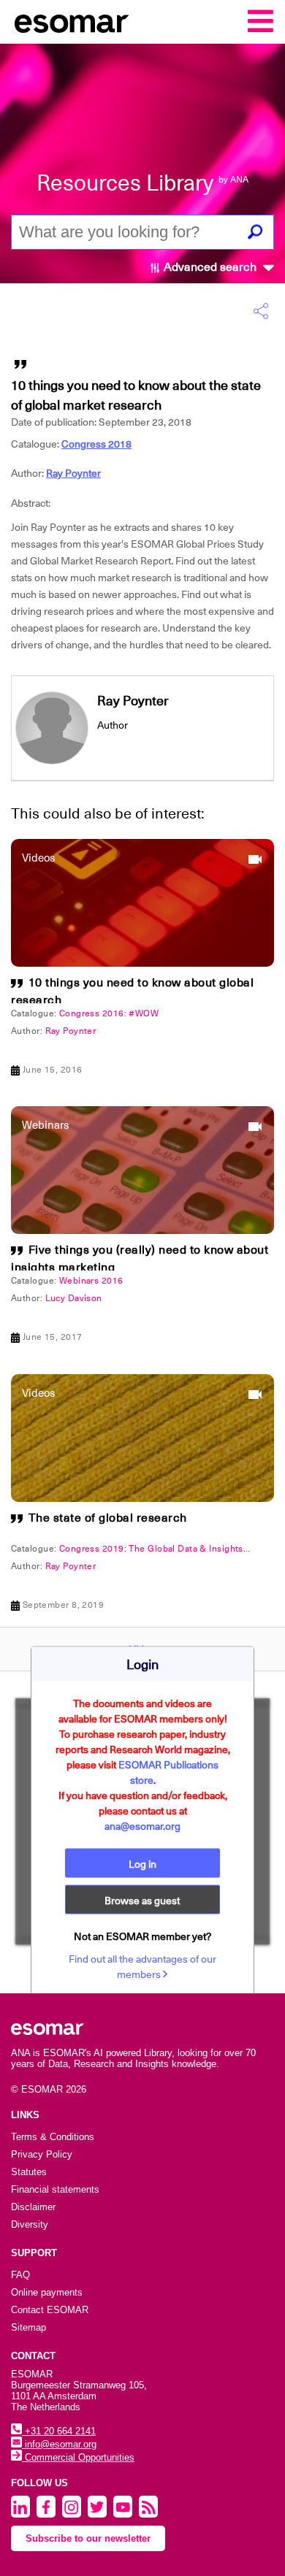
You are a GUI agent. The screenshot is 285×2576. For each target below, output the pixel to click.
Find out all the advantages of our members (142, 1966)
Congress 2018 (96, 444)
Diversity (30, 2224)
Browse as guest (142, 1900)
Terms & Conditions (53, 2137)
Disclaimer (33, 2207)
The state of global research (108, 1518)
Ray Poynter (73, 473)
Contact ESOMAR (50, 2310)
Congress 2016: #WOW (109, 1013)
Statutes (29, 2172)
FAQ (20, 2275)
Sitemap (28, 2327)
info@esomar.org (59, 2444)
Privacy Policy (42, 2154)
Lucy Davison (74, 1298)
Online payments (47, 2292)
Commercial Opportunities (78, 2457)
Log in (142, 1863)
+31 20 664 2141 (59, 2431)
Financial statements (55, 2189)
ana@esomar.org (142, 1825)
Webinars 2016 (91, 1281)
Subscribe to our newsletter (88, 2538)
